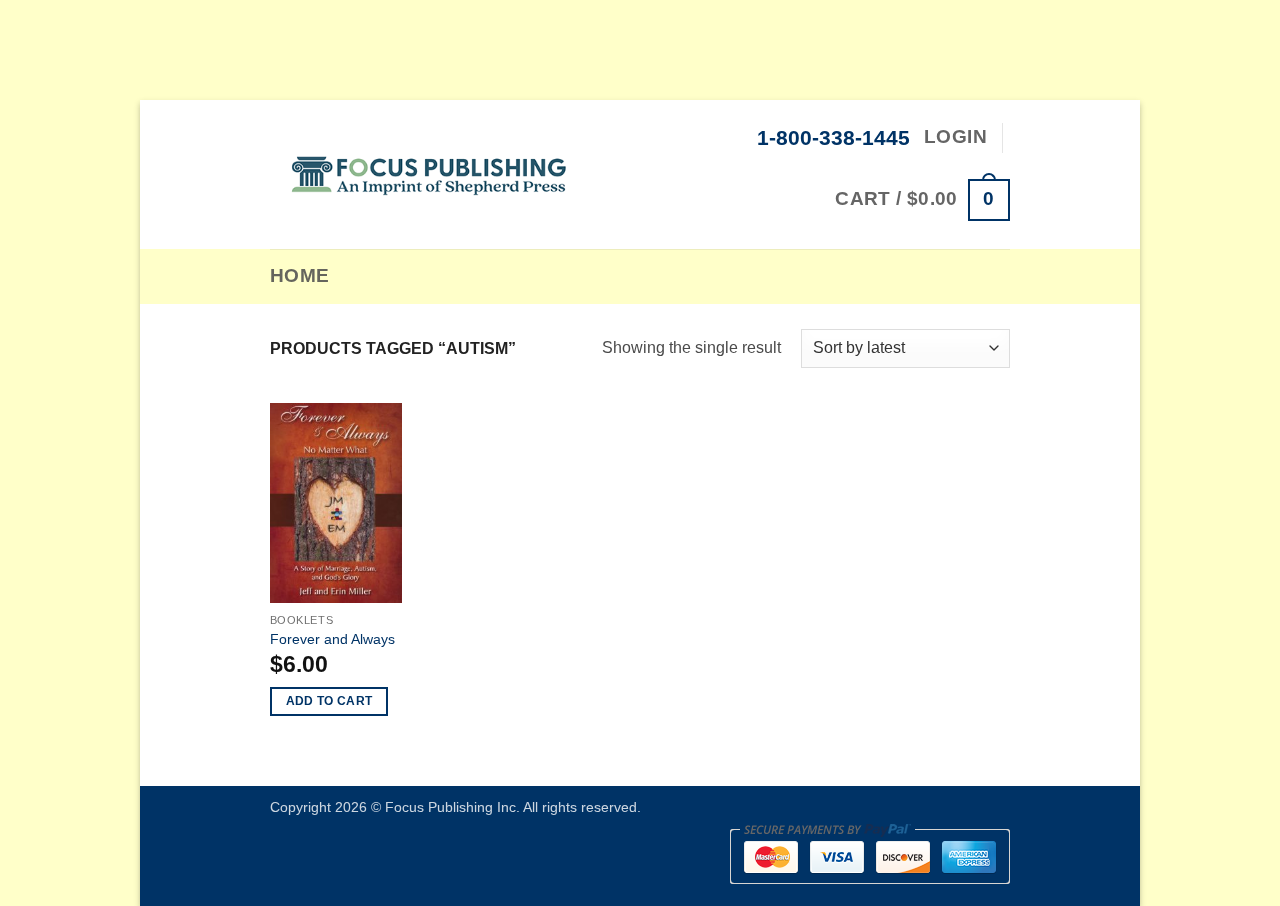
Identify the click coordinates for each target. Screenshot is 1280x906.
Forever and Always (332, 639)
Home (300, 275)
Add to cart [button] (329, 701)
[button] (922, 200)
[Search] (355, 277)
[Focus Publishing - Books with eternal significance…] (429, 174)
